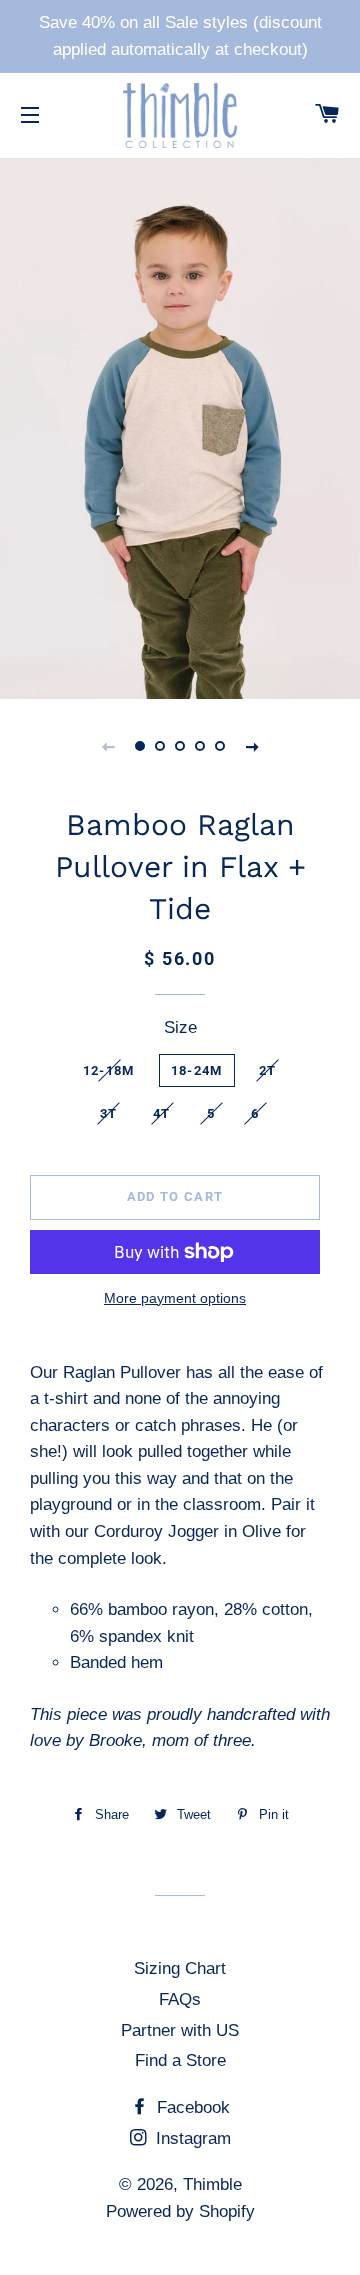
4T (162, 1113)
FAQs (180, 1999)
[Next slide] (252, 746)
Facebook (191, 2107)
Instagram (191, 2138)
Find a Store (180, 2060)
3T (109, 1113)
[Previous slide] (108, 746)
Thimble (212, 2184)
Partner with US (180, 2030)
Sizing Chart (180, 1968)
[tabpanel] (180, 426)
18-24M (197, 1070)
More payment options (175, 1298)
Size (180, 1027)
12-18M (109, 1070)
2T (268, 1070)
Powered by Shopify (180, 2211)
